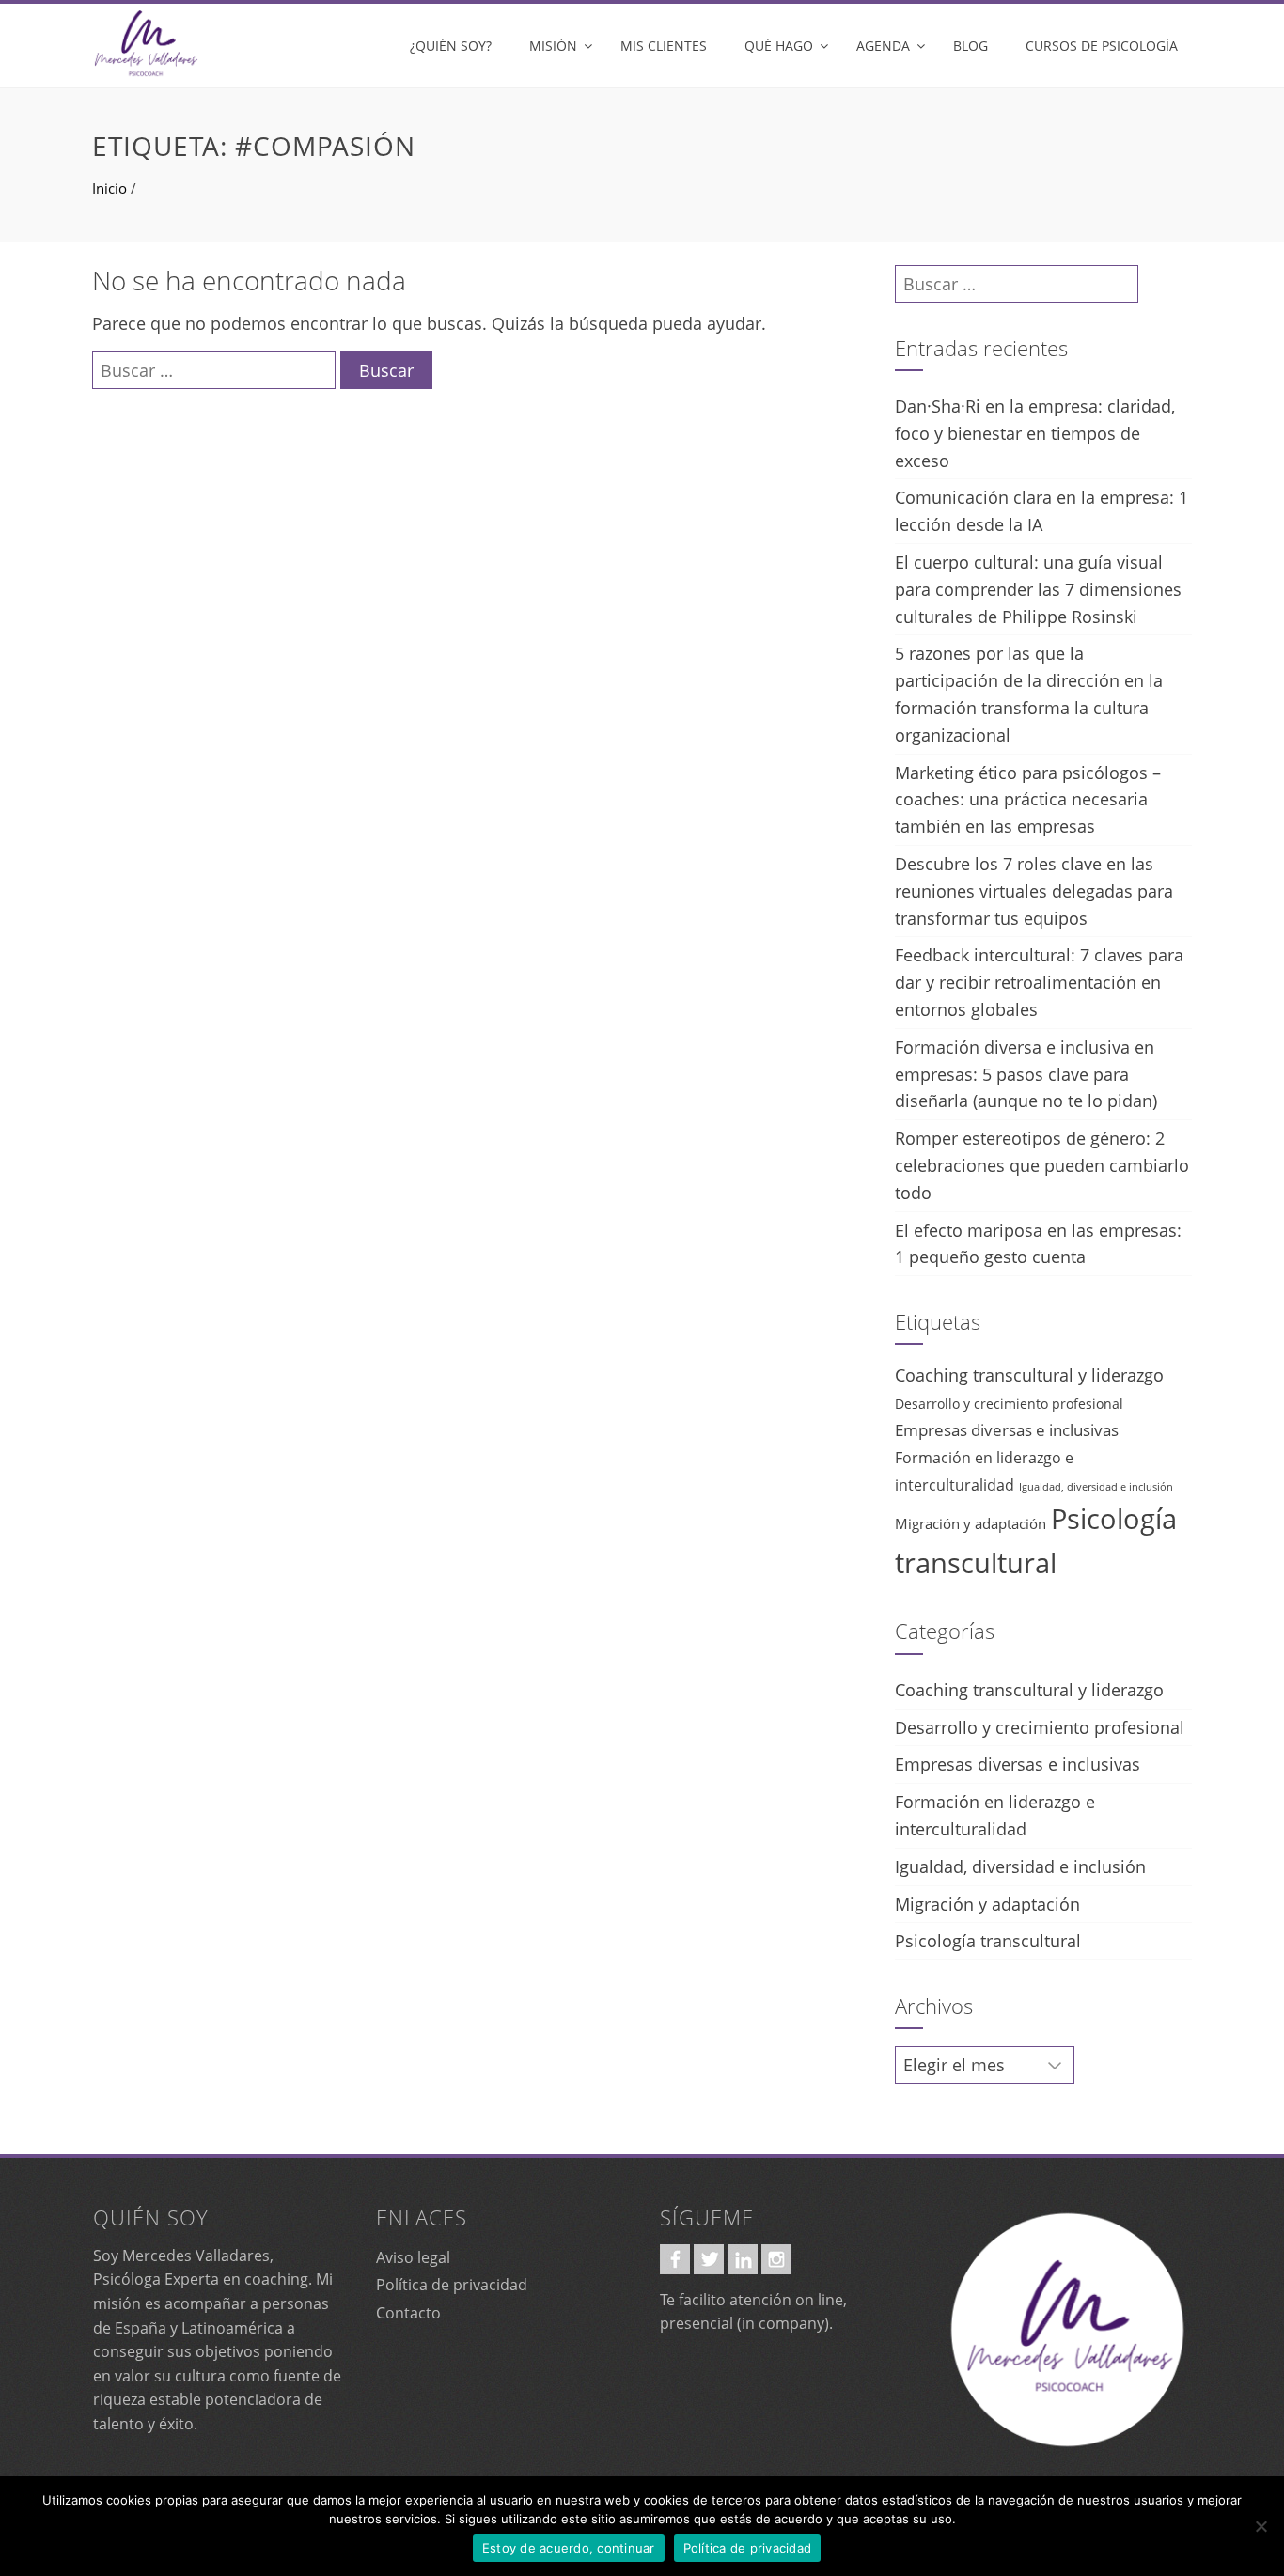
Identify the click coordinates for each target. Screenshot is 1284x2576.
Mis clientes (664, 46)
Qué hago (779, 46)
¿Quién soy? (451, 46)
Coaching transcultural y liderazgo (1029, 1375)
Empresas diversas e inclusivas (1007, 1429)
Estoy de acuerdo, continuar (569, 2548)
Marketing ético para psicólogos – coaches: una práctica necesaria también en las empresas (1028, 800)
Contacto (408, 2313)
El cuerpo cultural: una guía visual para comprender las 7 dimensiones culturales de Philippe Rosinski (1038, 589)
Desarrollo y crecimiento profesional (1009, 1404)
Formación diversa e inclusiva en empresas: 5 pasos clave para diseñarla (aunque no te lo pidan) (1026, 1074)
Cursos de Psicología (1102, 46)
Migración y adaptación (971, 1523)
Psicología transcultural (988, 1941)
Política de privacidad (452, 2285)
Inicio (110, 188)
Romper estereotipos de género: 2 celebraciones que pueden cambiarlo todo (1042, 1165)
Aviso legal (413, 2257)
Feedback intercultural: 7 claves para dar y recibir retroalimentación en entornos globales (1039, 982)
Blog (971, 46)
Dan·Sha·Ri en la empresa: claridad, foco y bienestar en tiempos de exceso (1035, 433)
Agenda (883, 46)
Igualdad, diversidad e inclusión (1096, 1487)
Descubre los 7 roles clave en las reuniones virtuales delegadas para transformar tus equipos (1034, 891)
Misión (553, 46)
